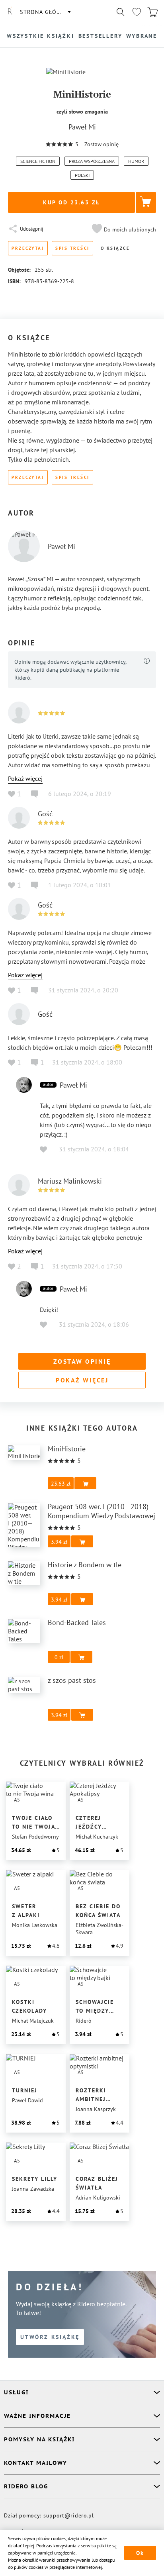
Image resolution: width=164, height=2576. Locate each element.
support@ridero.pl (69, 2515)
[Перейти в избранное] (137, 12)
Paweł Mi (82, 127)
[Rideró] (10, 12)
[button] (123, 229)
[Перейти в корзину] (152, 12)
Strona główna (45, 12)
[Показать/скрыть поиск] (121, 12)
